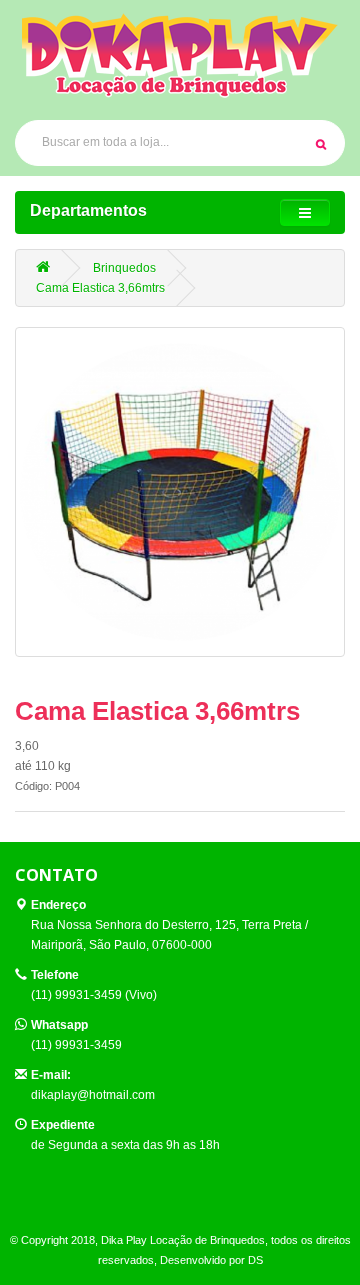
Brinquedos (124, 268)
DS (255, 1260)
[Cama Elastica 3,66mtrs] (180, 492)
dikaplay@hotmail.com (93, 1095)
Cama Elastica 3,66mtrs (100, 288)
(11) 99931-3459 (76, 1045)
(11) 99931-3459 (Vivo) (94, 995)
